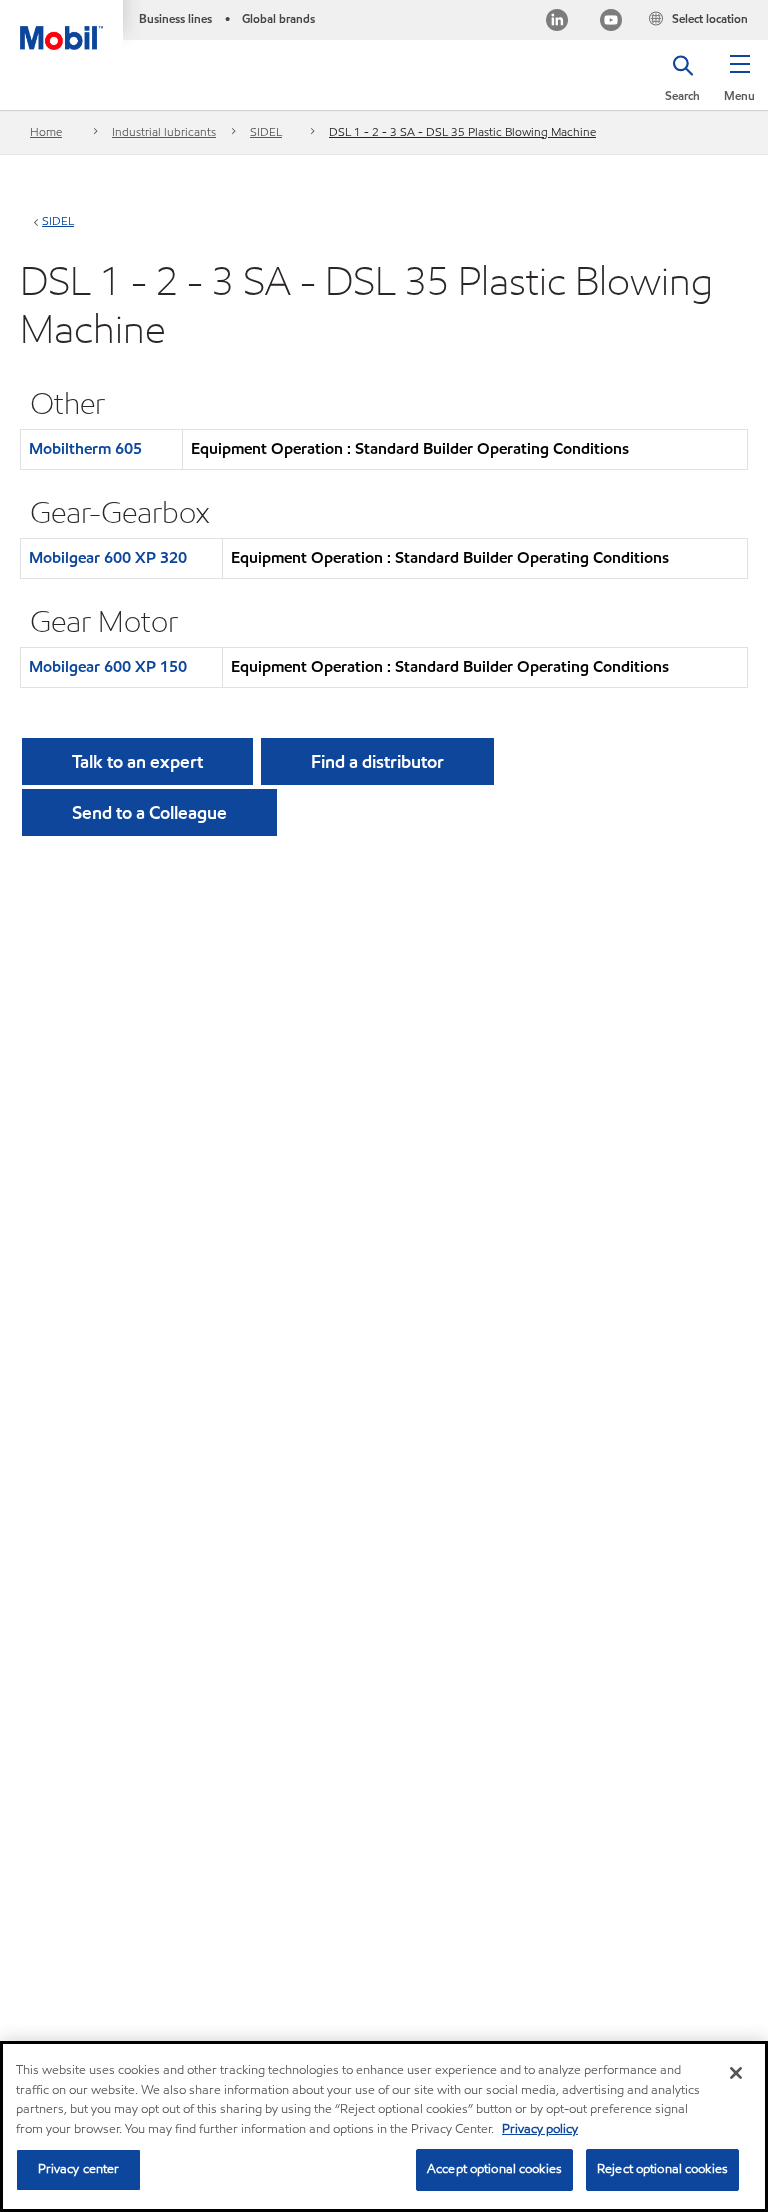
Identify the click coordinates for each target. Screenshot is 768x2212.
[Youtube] (611, 22)
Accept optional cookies (494, 2169)
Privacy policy (540, 2129)
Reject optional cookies (662, 2169)
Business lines (175, 18)
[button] (739, 85)
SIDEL (266, 131)
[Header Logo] (61, 25)
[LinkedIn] (557, 22)
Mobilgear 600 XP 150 (108, 666)
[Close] (736, 2073)
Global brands (278, 18)
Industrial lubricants (164, 131)
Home (46, 131)
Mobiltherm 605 (85, 448)
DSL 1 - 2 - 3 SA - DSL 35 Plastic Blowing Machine (462, 131)
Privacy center (79, 2169)
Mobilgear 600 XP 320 (108, 557)
